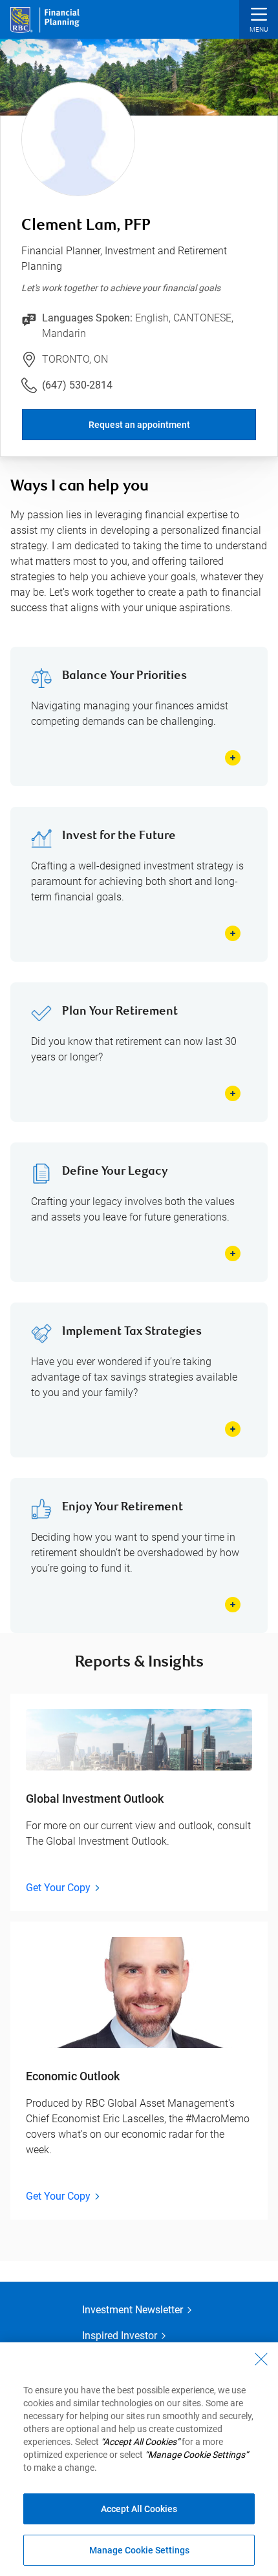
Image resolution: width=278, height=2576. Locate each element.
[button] (259, 21)
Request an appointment (139, 425)
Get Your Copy (58, 1888)
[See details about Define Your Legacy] (233, 1253)
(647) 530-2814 (77, 385)
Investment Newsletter (133, 2310)
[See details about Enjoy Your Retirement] (233, 1605)
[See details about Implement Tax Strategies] (233, 1429)
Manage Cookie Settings (139, 2550)
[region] (139, 2459)
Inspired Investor (120, 2336)
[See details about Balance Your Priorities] (233, 758)
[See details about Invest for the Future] (233, 933)
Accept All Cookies (139, 2509)
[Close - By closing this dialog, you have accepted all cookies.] (261, 2359)
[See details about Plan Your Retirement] (233, 1093)
